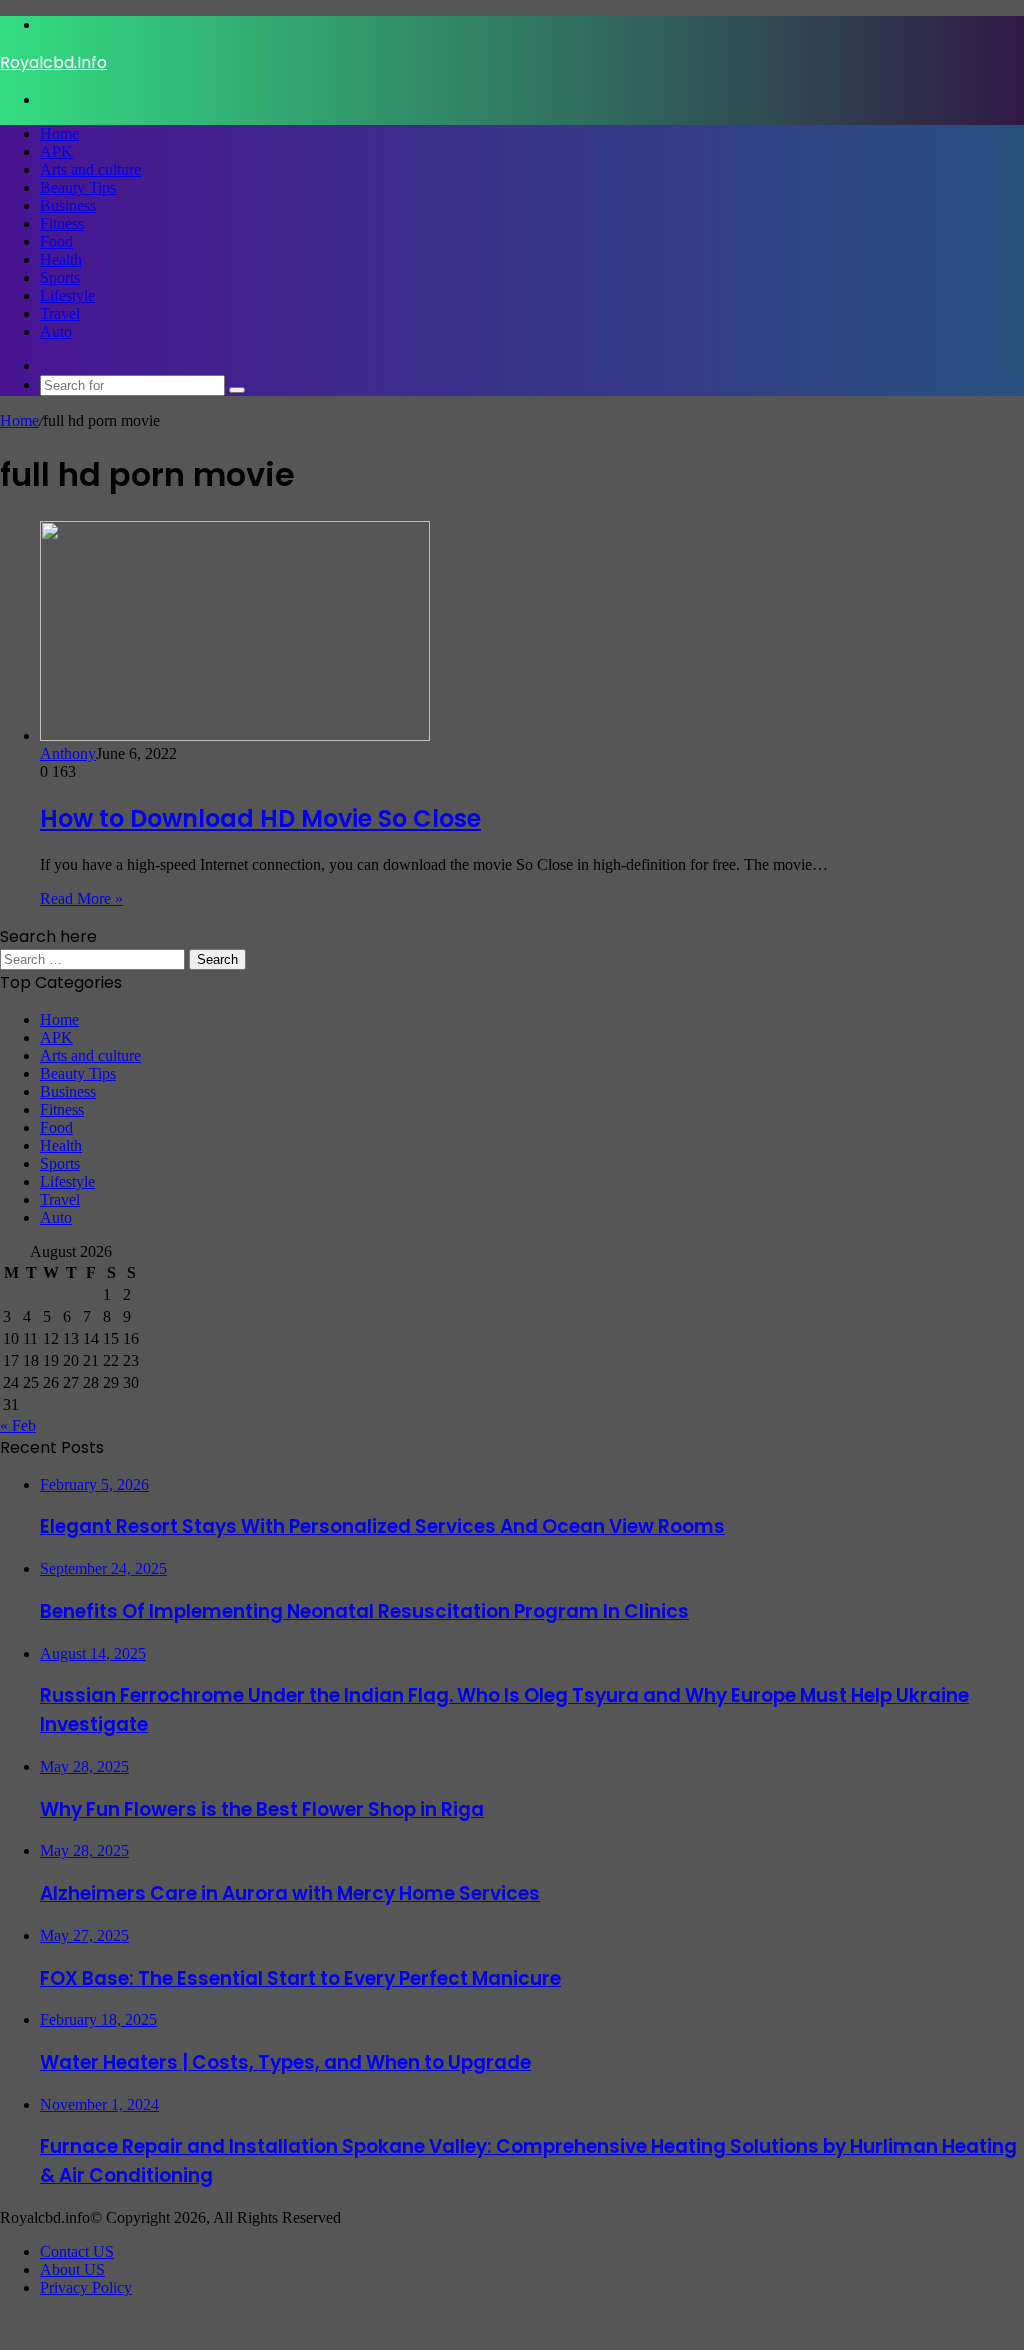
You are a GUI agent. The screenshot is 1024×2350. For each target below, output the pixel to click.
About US (72, 2269)
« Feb (18, 1425)
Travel (60, 313)
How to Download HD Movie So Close (260, 818)
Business (68, 205)
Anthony (68, 753)
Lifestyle (67, 295)
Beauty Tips (78, 187)
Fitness (62, 223)
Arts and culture (90, 169)
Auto (56, 331)
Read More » (81, 898)
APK (56, 151)
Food (56, 241)
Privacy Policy (86, 2287)
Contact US (77, 2251)
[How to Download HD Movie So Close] (235, 735)
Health (61, 259)
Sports (60, 277)
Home (59, 133)
